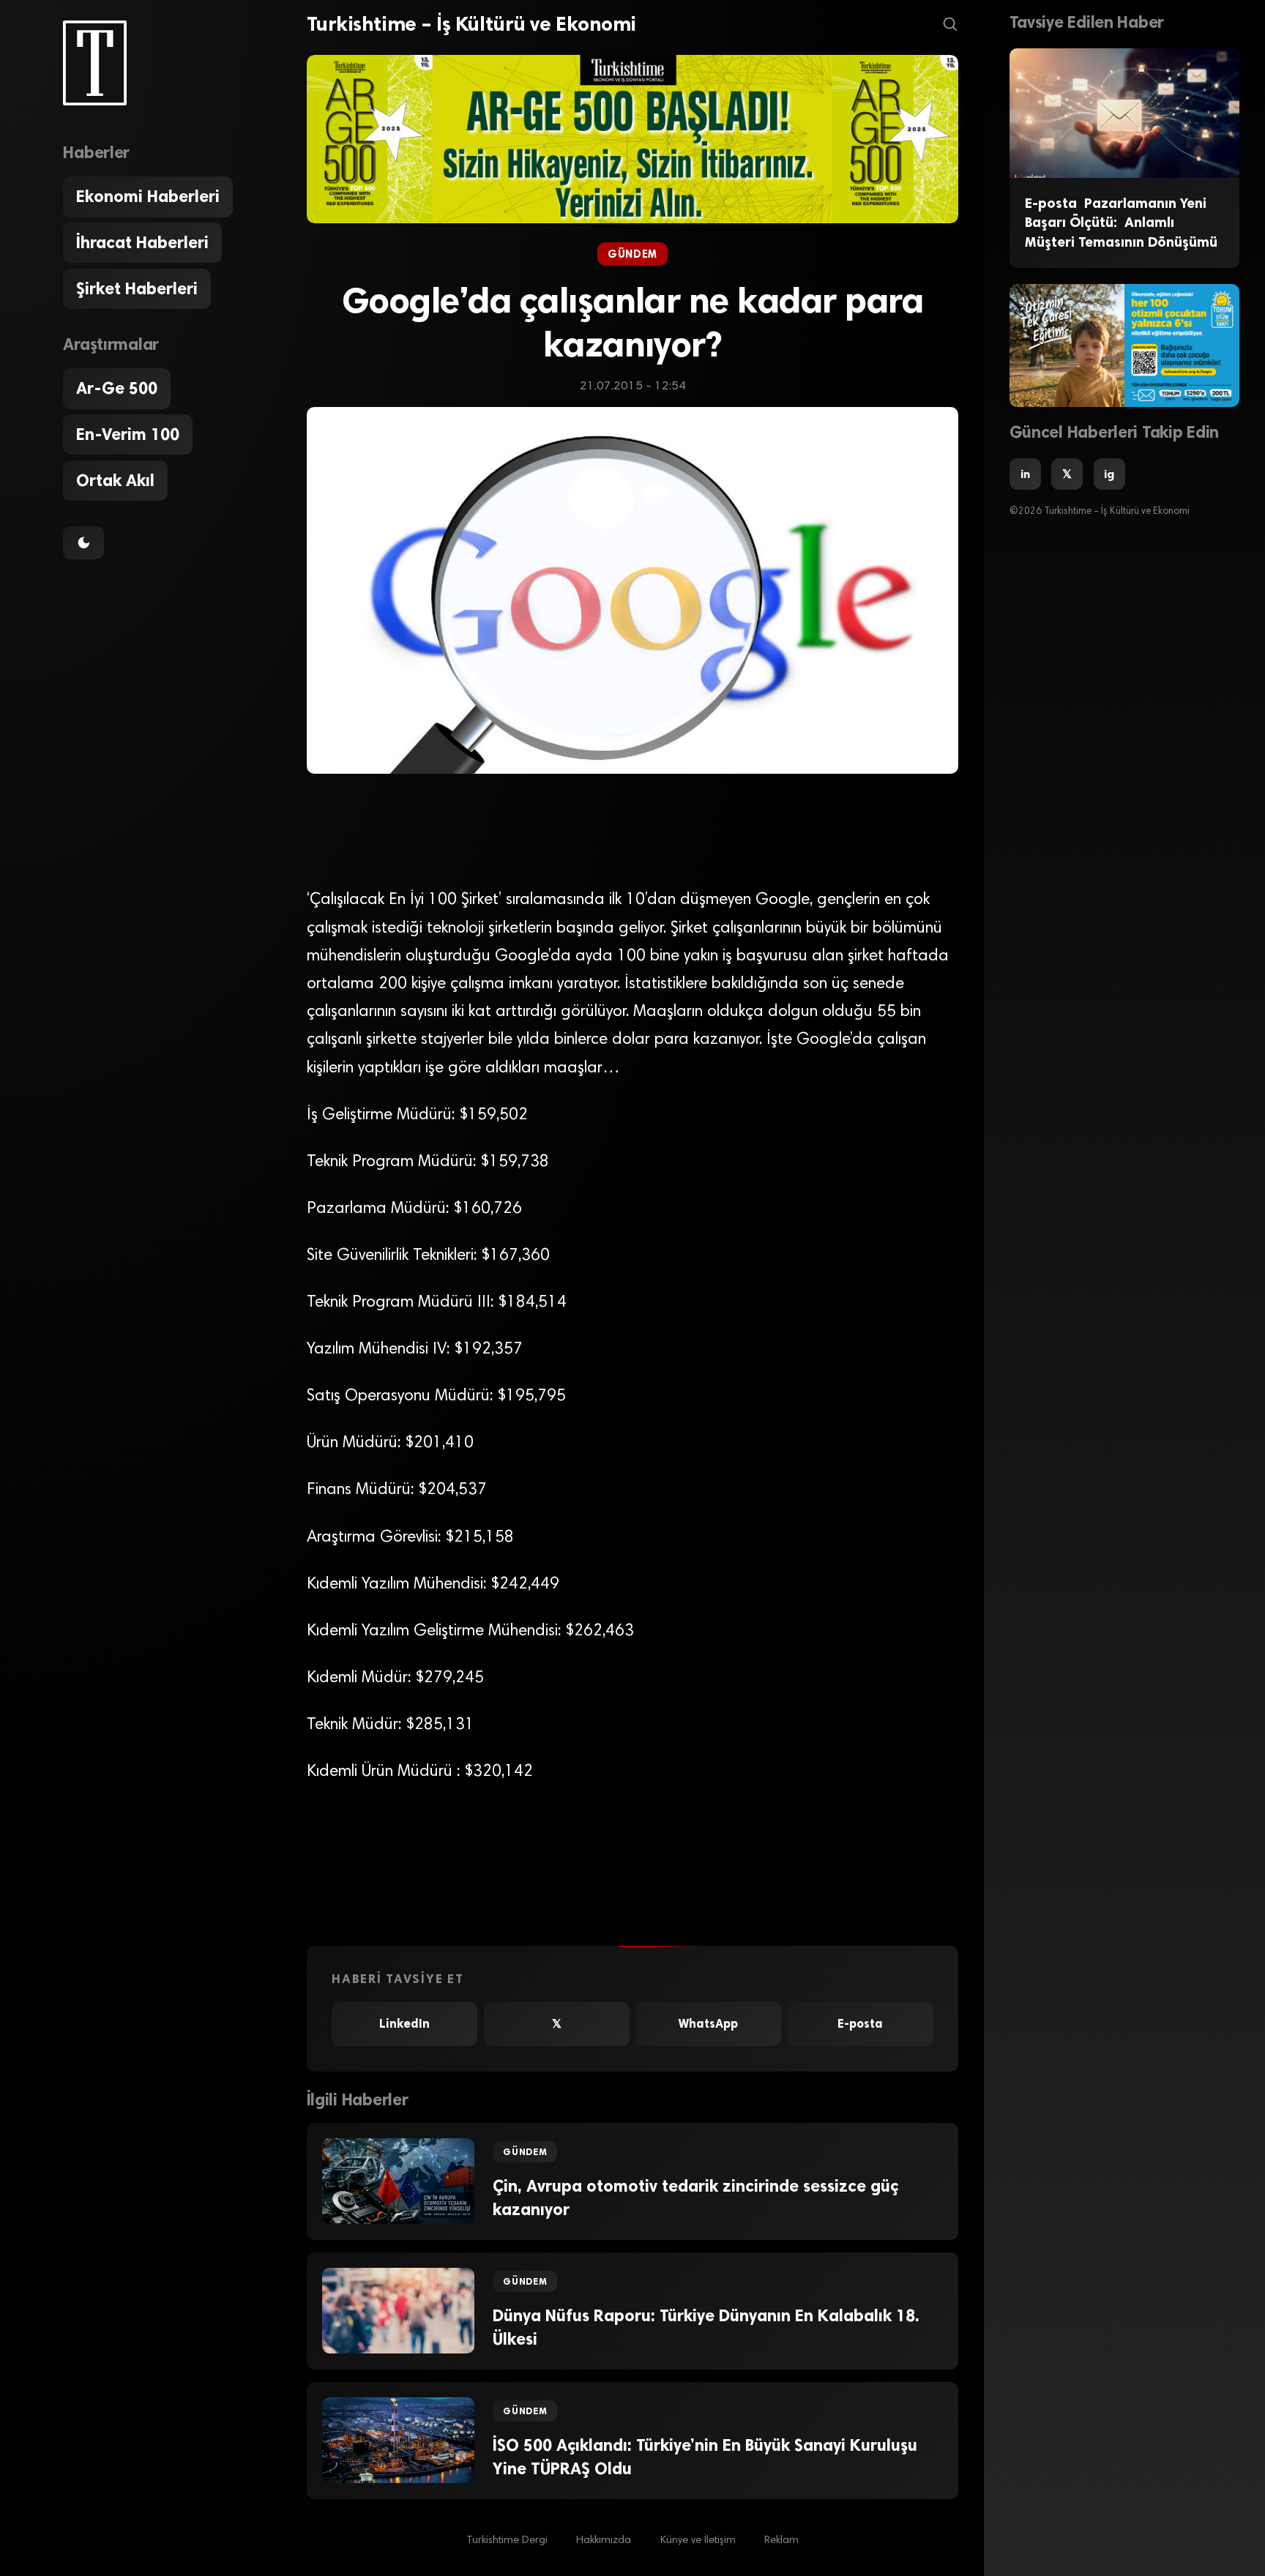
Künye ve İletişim (698, 2540)
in (1025, 474)
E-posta (860, 2024)
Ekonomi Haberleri (148, 197)
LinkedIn (404, 2024)
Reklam (781, 2540)
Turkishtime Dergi (507, 2540)
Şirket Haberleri (137, 289)
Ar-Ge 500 (117, 388)
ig (1109, 474)
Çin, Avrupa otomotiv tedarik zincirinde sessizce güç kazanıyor (695, 2198)
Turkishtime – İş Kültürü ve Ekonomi (471, 24)
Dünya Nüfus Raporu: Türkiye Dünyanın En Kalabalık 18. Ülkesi (706, 2327)
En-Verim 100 (128, 434)
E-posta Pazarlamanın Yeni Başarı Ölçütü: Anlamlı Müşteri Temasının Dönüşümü (1121, 223)
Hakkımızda (604, 2540)
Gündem (632, 254)
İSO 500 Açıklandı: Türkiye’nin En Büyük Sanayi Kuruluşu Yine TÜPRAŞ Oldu (705, 2457)
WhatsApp (708, 2024)
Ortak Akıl (115, 481)
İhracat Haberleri (142, 243)
